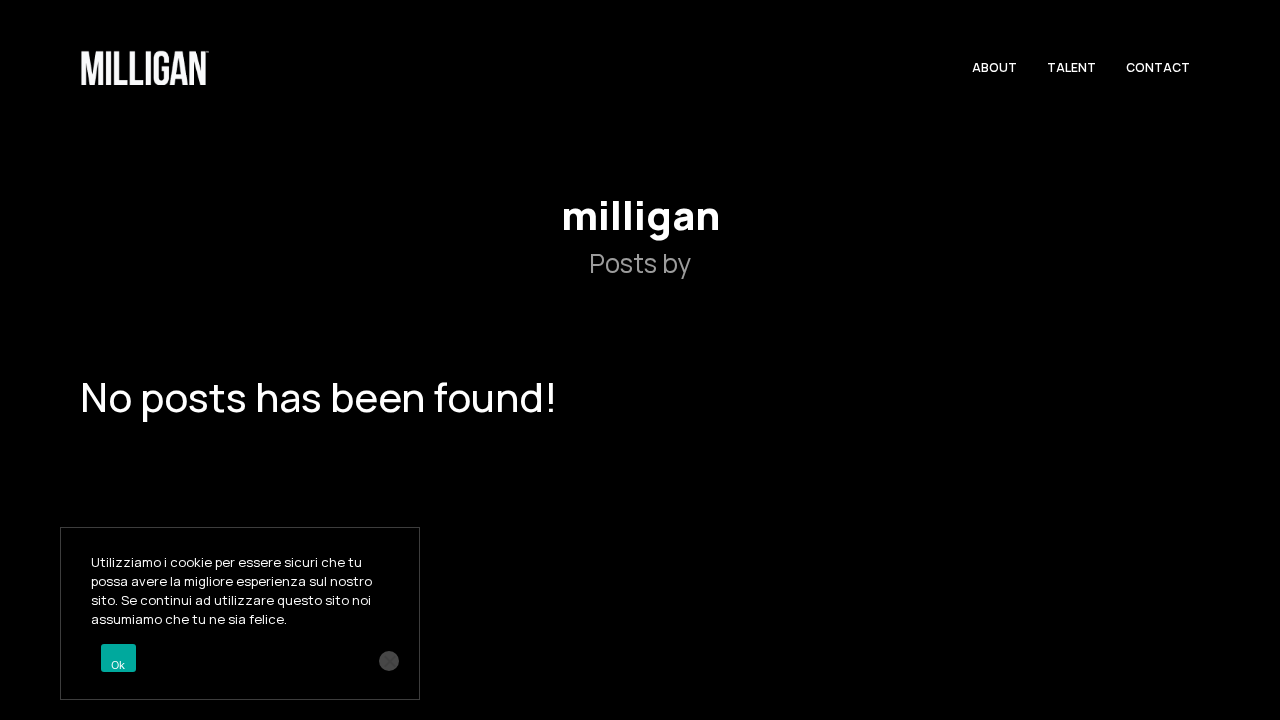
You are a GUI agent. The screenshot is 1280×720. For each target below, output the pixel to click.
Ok (118, 665)
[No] (389, 661)
